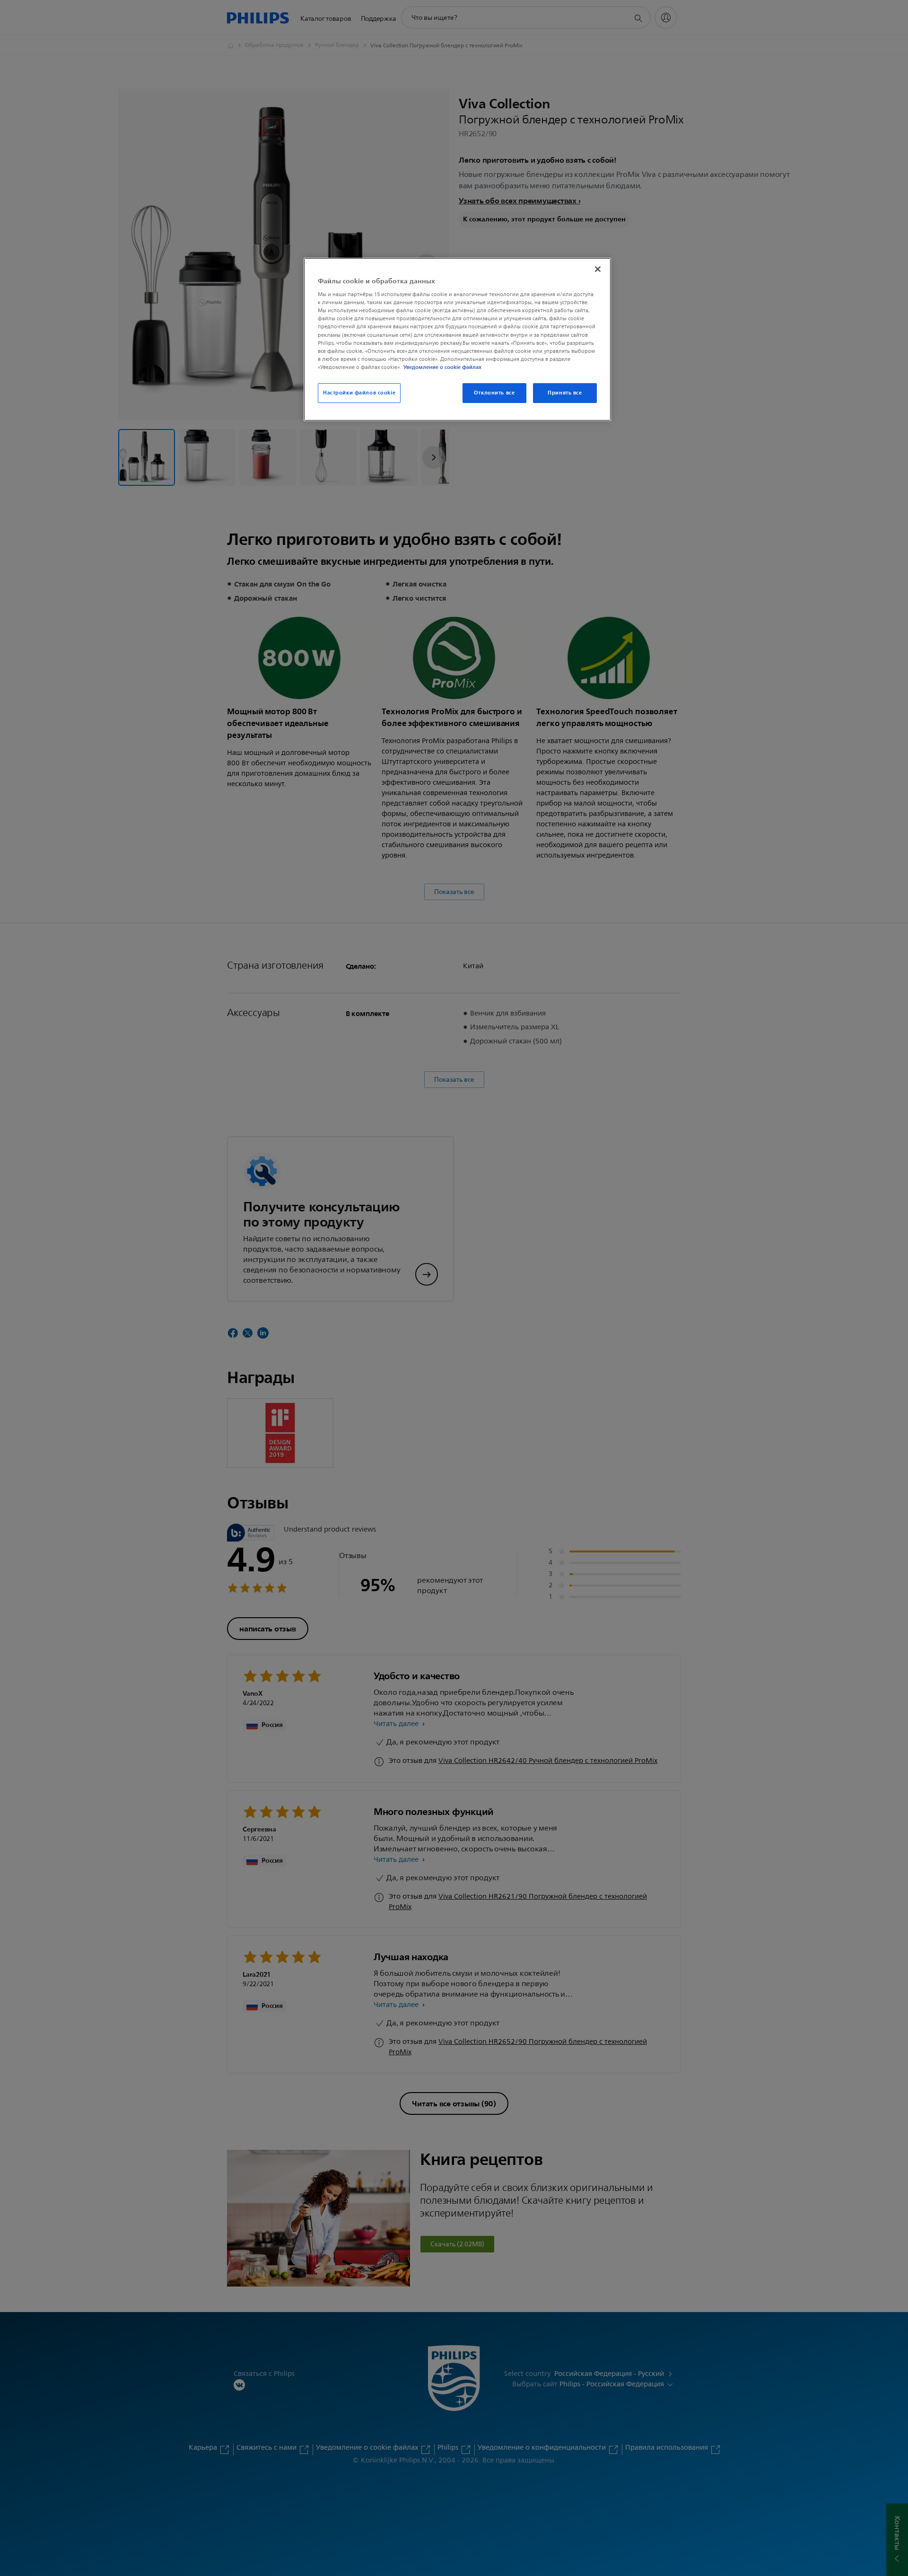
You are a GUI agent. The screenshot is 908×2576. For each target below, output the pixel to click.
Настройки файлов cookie (359, 393)
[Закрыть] (598, 269)
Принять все (565, 393)
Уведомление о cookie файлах (442, 367)
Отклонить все (494, 393)
